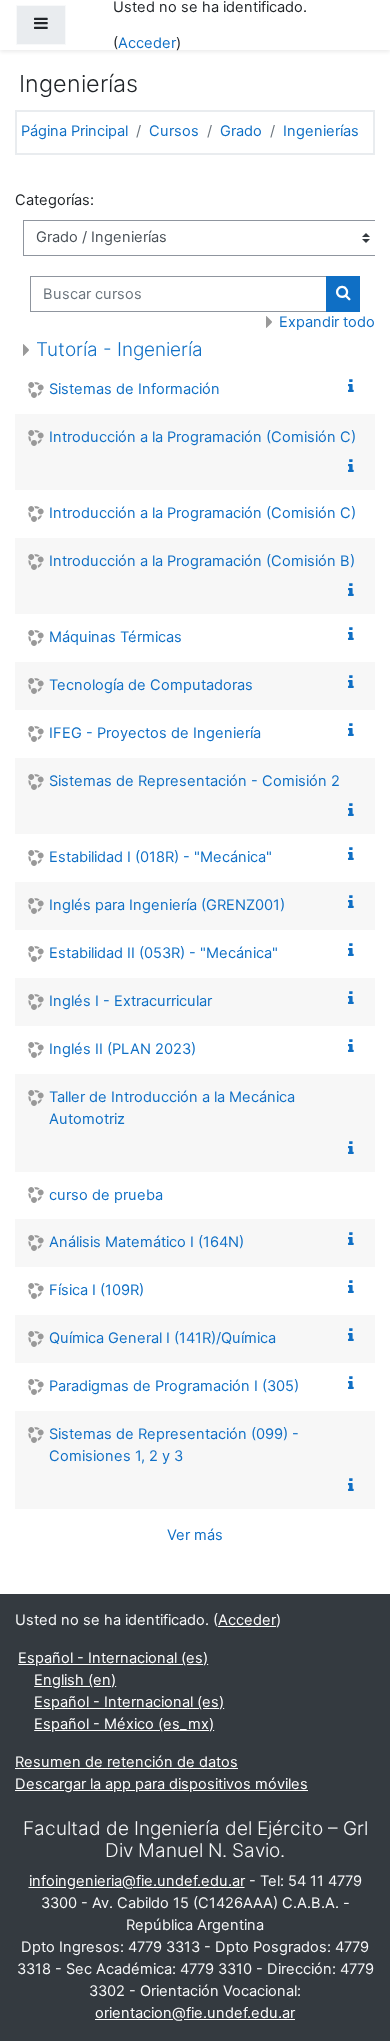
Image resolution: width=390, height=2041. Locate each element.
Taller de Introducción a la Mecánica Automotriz (172, 1108)
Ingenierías (321, 131)
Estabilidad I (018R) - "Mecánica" (160, 857)
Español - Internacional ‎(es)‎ (113, 1658)
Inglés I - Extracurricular (130, 1001)
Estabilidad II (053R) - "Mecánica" (163, 953)
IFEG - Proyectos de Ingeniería (155, 733)
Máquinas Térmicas (115, 637)
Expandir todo (327, 322)
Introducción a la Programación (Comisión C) (202, 437)
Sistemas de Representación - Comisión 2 (194, 781)
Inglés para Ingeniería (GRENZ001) (167, 905)
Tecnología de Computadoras (151, 685)
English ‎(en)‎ (75, 1680)
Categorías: (54, 200)
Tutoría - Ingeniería (119, 349)
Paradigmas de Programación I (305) (174, 1386)
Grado (241, 131)
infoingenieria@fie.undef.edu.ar (137, 1881)
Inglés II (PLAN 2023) (122, 1049)
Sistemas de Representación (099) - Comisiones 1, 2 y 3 (174, 1445)
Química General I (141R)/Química (162, 1338)
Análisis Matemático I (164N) (146, 1242)
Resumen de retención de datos (126, 1762)
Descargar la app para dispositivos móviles (161, 1784)
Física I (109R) (96, 1290)
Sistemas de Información (134, 389)
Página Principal (74, 131)
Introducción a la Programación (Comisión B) (202, 561)
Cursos (174, 131)
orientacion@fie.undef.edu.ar (195, 2013)
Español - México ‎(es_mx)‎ (124, 1724)
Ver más (195, 1535)
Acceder (147, 43)
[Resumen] (355, 387)
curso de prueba (106, 1195)
